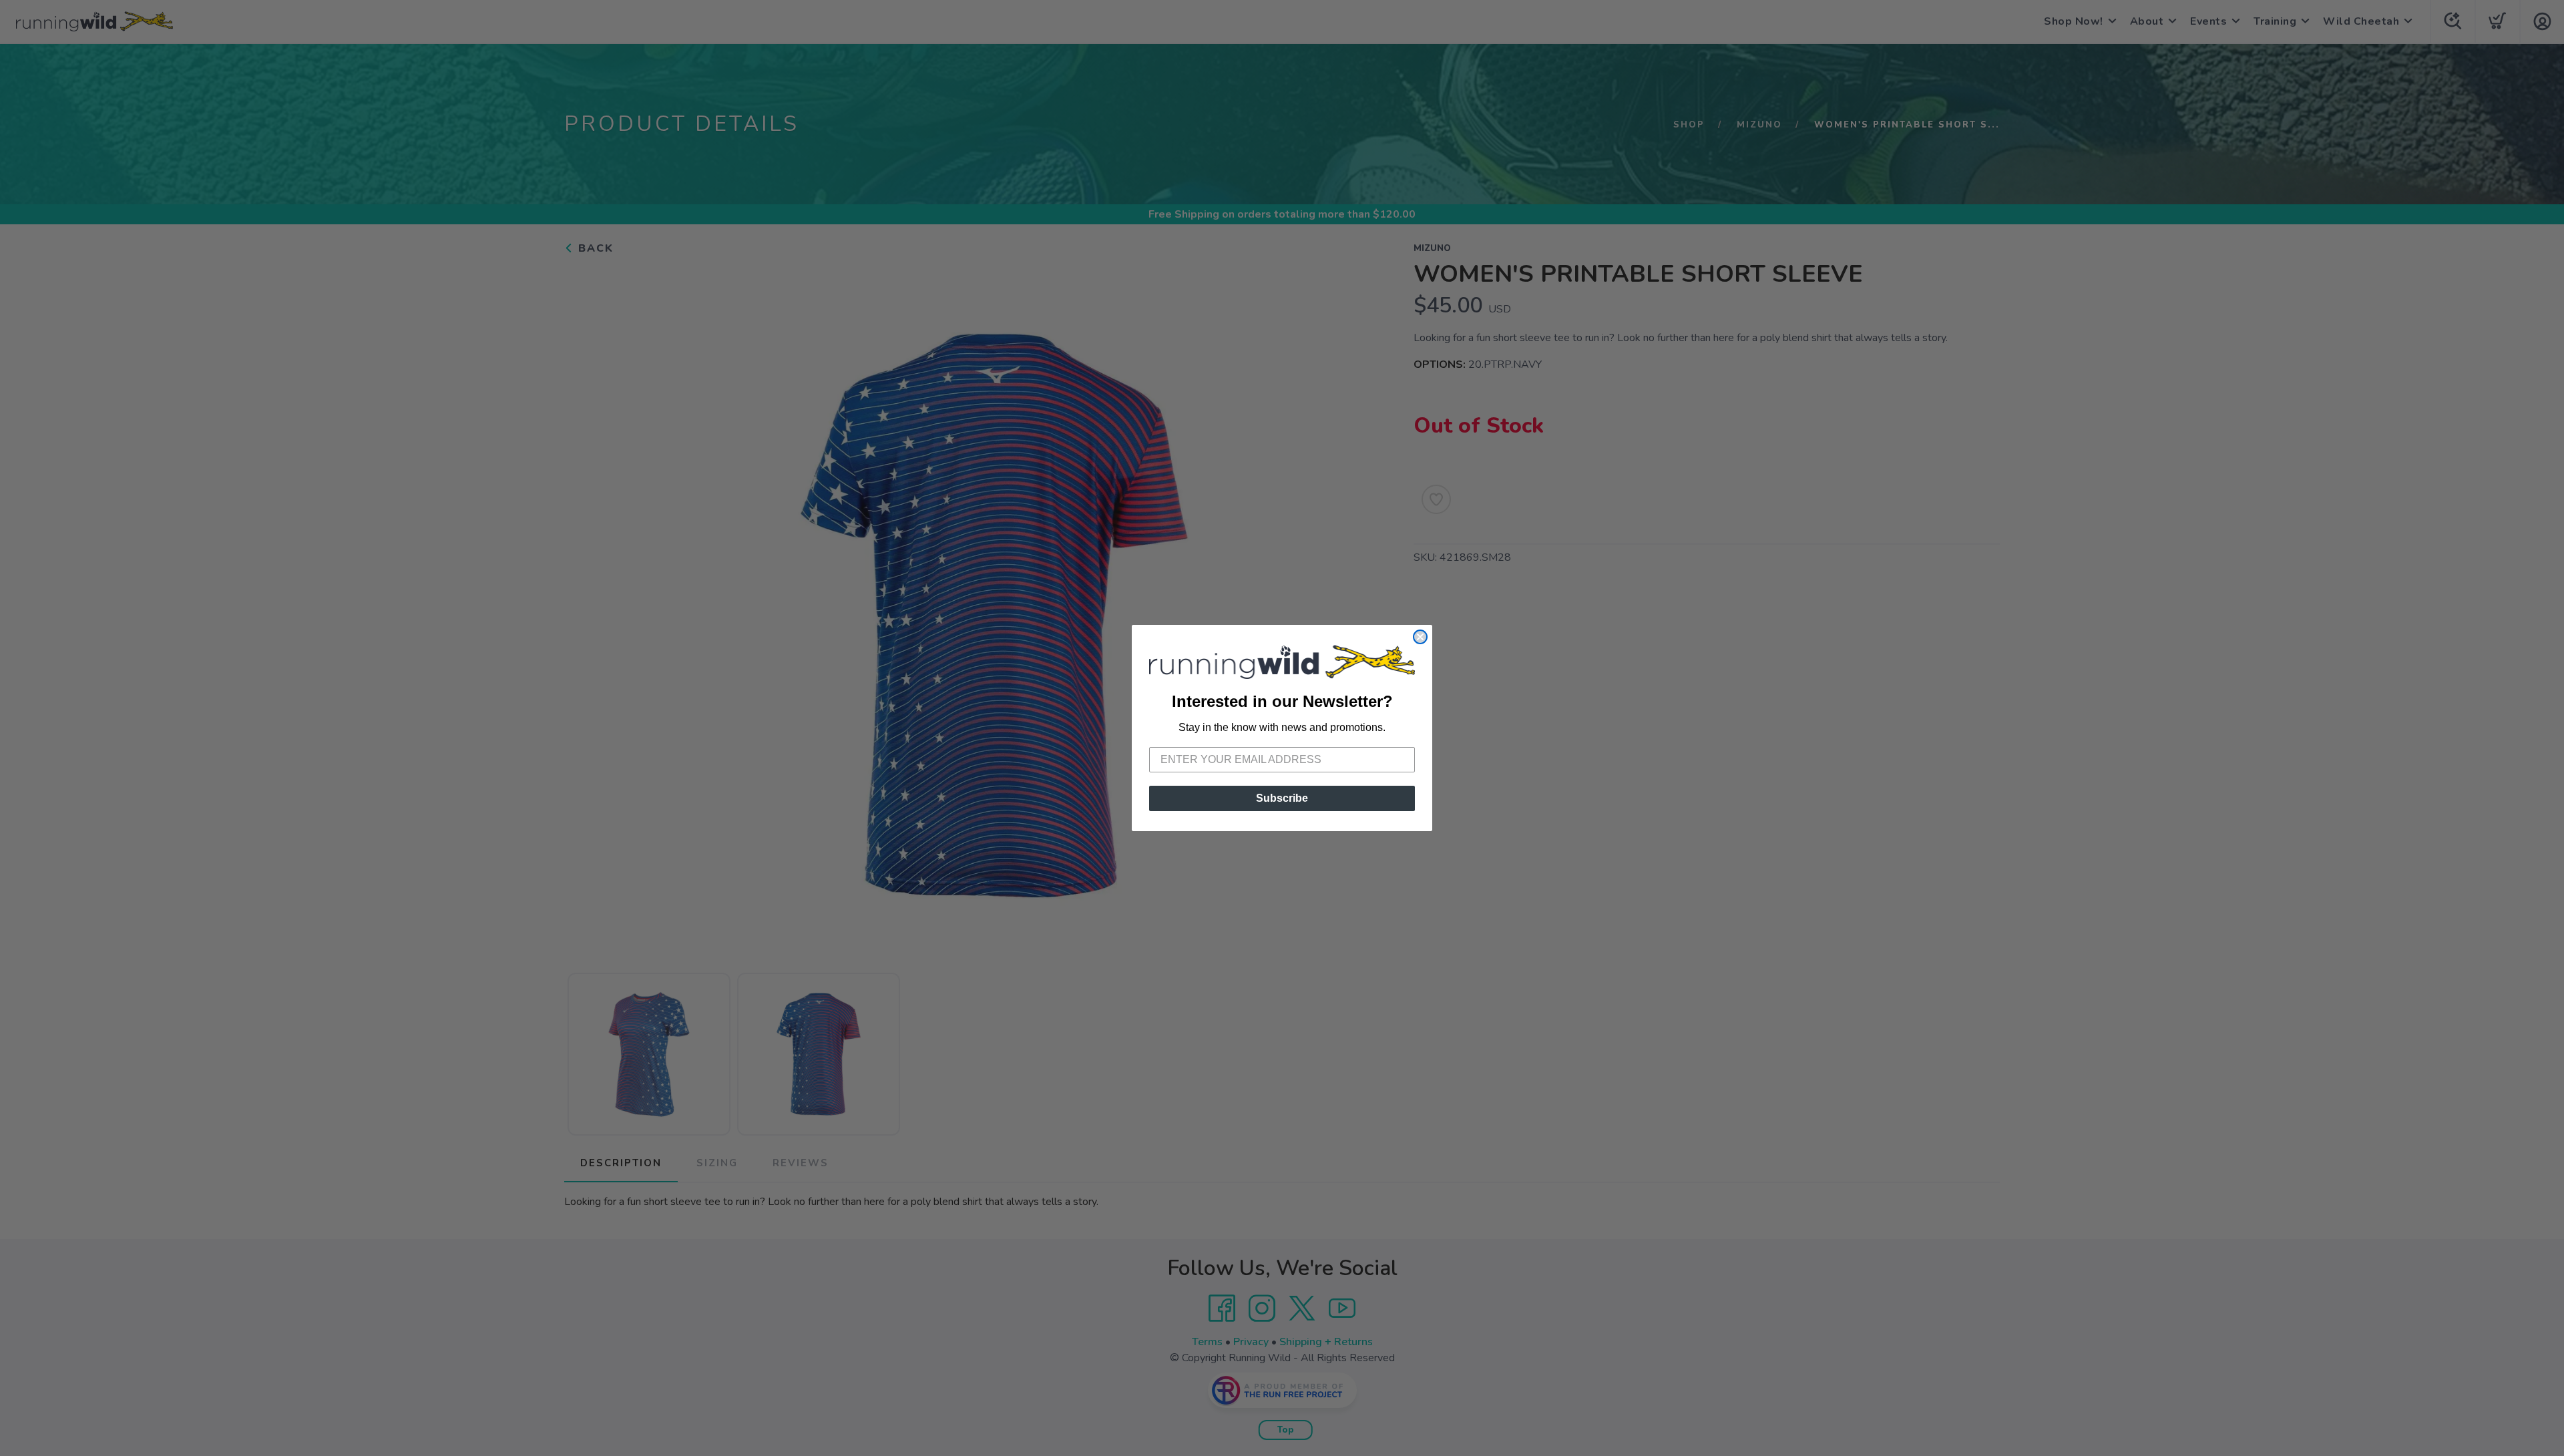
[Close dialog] (1420, 637)
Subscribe (1282, 798)
